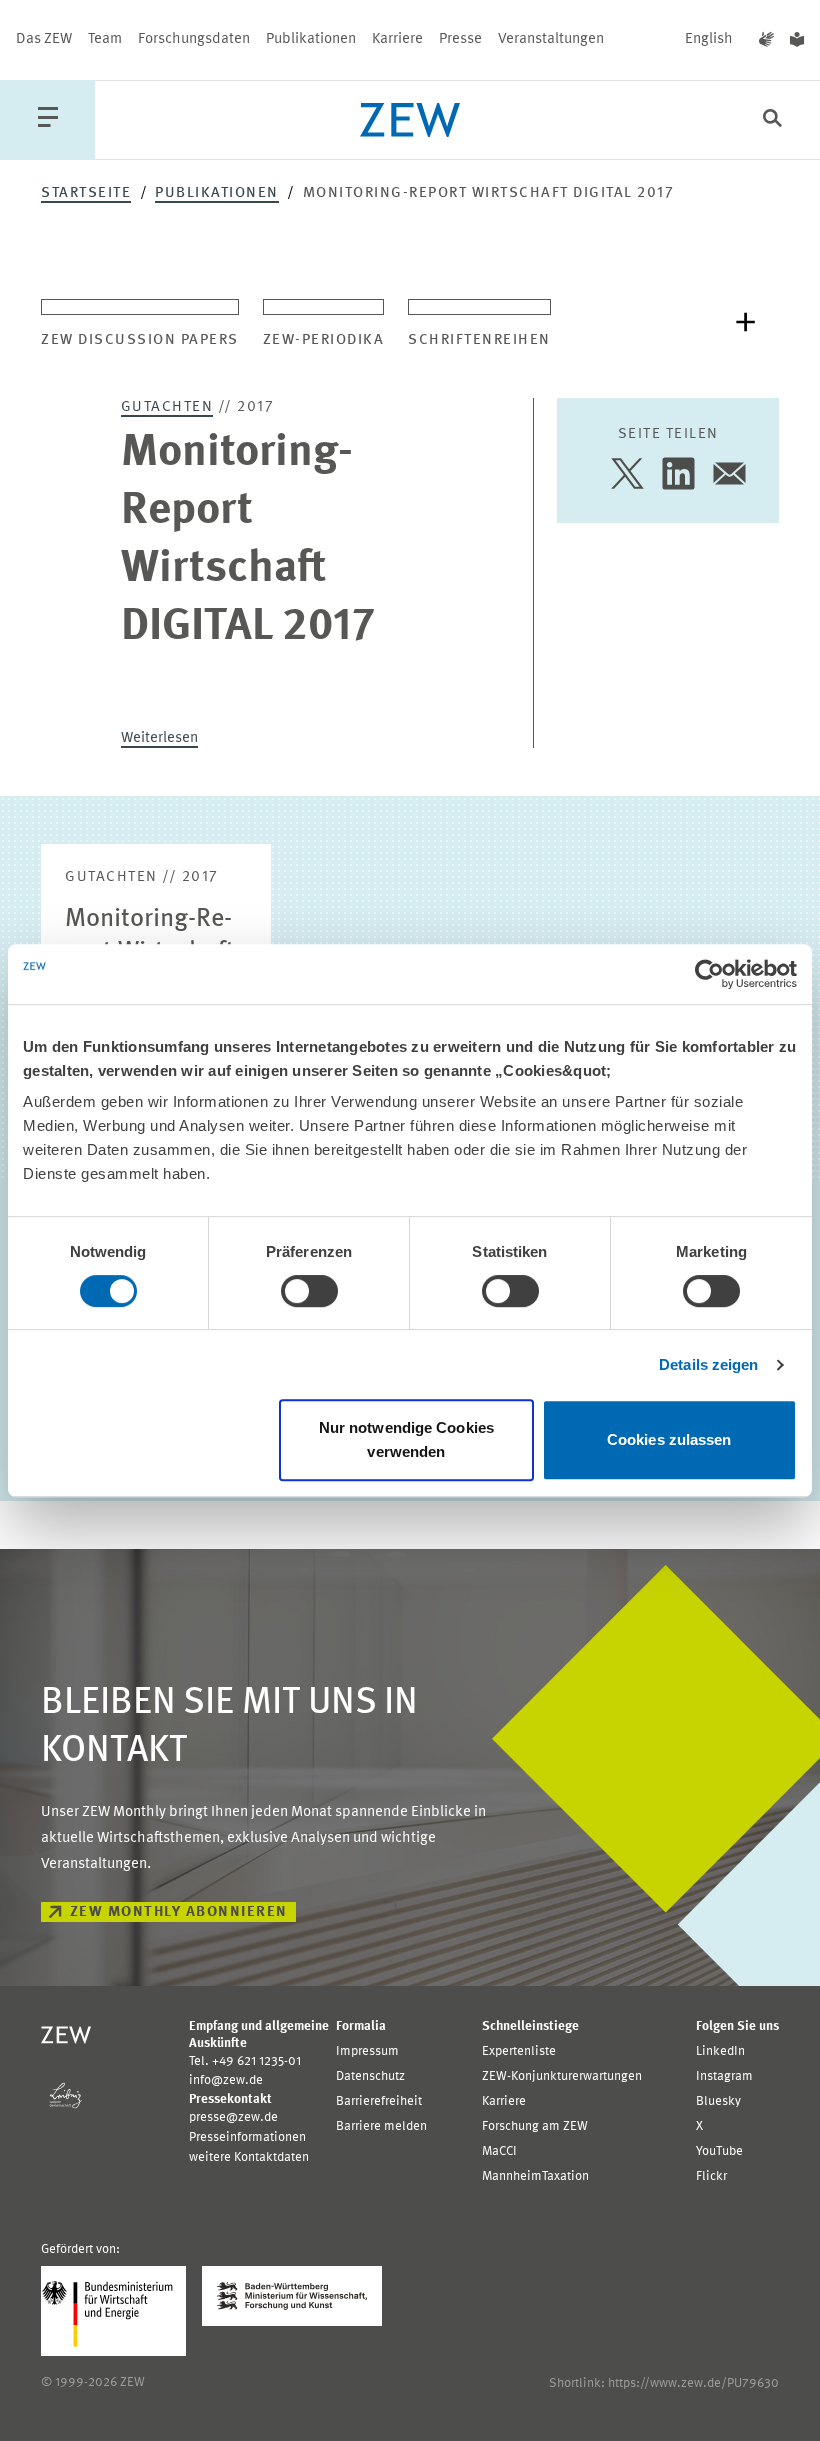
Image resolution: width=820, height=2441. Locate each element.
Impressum (367, 2051)
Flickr (711, 2176)
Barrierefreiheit (379, 2101)
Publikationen (311, 39)
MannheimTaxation (535, 2176)
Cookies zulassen (669, 1439)
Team (105, 39)
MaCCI (499, 2151)
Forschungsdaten (194, 39)
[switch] (309, 1291)
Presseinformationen (247, 2137)
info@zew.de (226, 2080)
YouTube (719, 2151)
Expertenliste (519, 2051)
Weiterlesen (159, 738)
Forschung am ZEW (535, 2126)
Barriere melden (381, 2126)
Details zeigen (708, 1364)
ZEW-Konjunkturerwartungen (562, 2076)
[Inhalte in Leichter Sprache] (797, 40)
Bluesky (718, 2101)
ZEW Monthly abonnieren (179, 1912)
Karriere (397, 39)
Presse (460, 39)
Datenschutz (370, 2076)
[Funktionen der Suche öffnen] (772, 120)
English (709, 39)
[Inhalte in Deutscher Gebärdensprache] (766, 40)
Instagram (724, 2076)
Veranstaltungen (551, 39)
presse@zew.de (233, 2117)
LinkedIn (720, 2051)
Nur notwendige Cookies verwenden (406, 1439)
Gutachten (167, 407)
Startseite (86, 193)
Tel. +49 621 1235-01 (245, 2061)
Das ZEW (44, 39)
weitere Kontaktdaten (249, 2157)
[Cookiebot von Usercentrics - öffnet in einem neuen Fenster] (709, 974)
